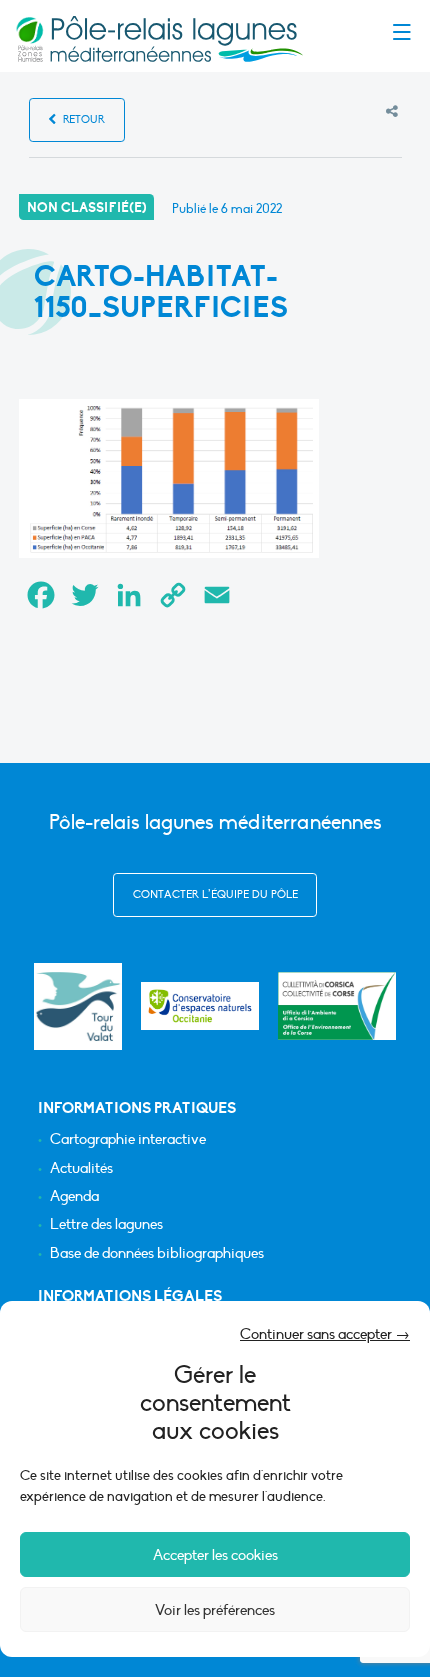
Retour (82, 119)
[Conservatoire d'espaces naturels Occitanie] (200, 1006)
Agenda (74, 1196)
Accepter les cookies (215, 1555)
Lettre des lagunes (106, 1224)
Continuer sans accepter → (325, 1334)
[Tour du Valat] (77, 1006)
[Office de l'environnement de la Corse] (337, 1006)
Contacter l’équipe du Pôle (215, 894)
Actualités (81, 1168)
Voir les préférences (215, 1610)
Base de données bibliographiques (157, 1253)
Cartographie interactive (128, 1139)
